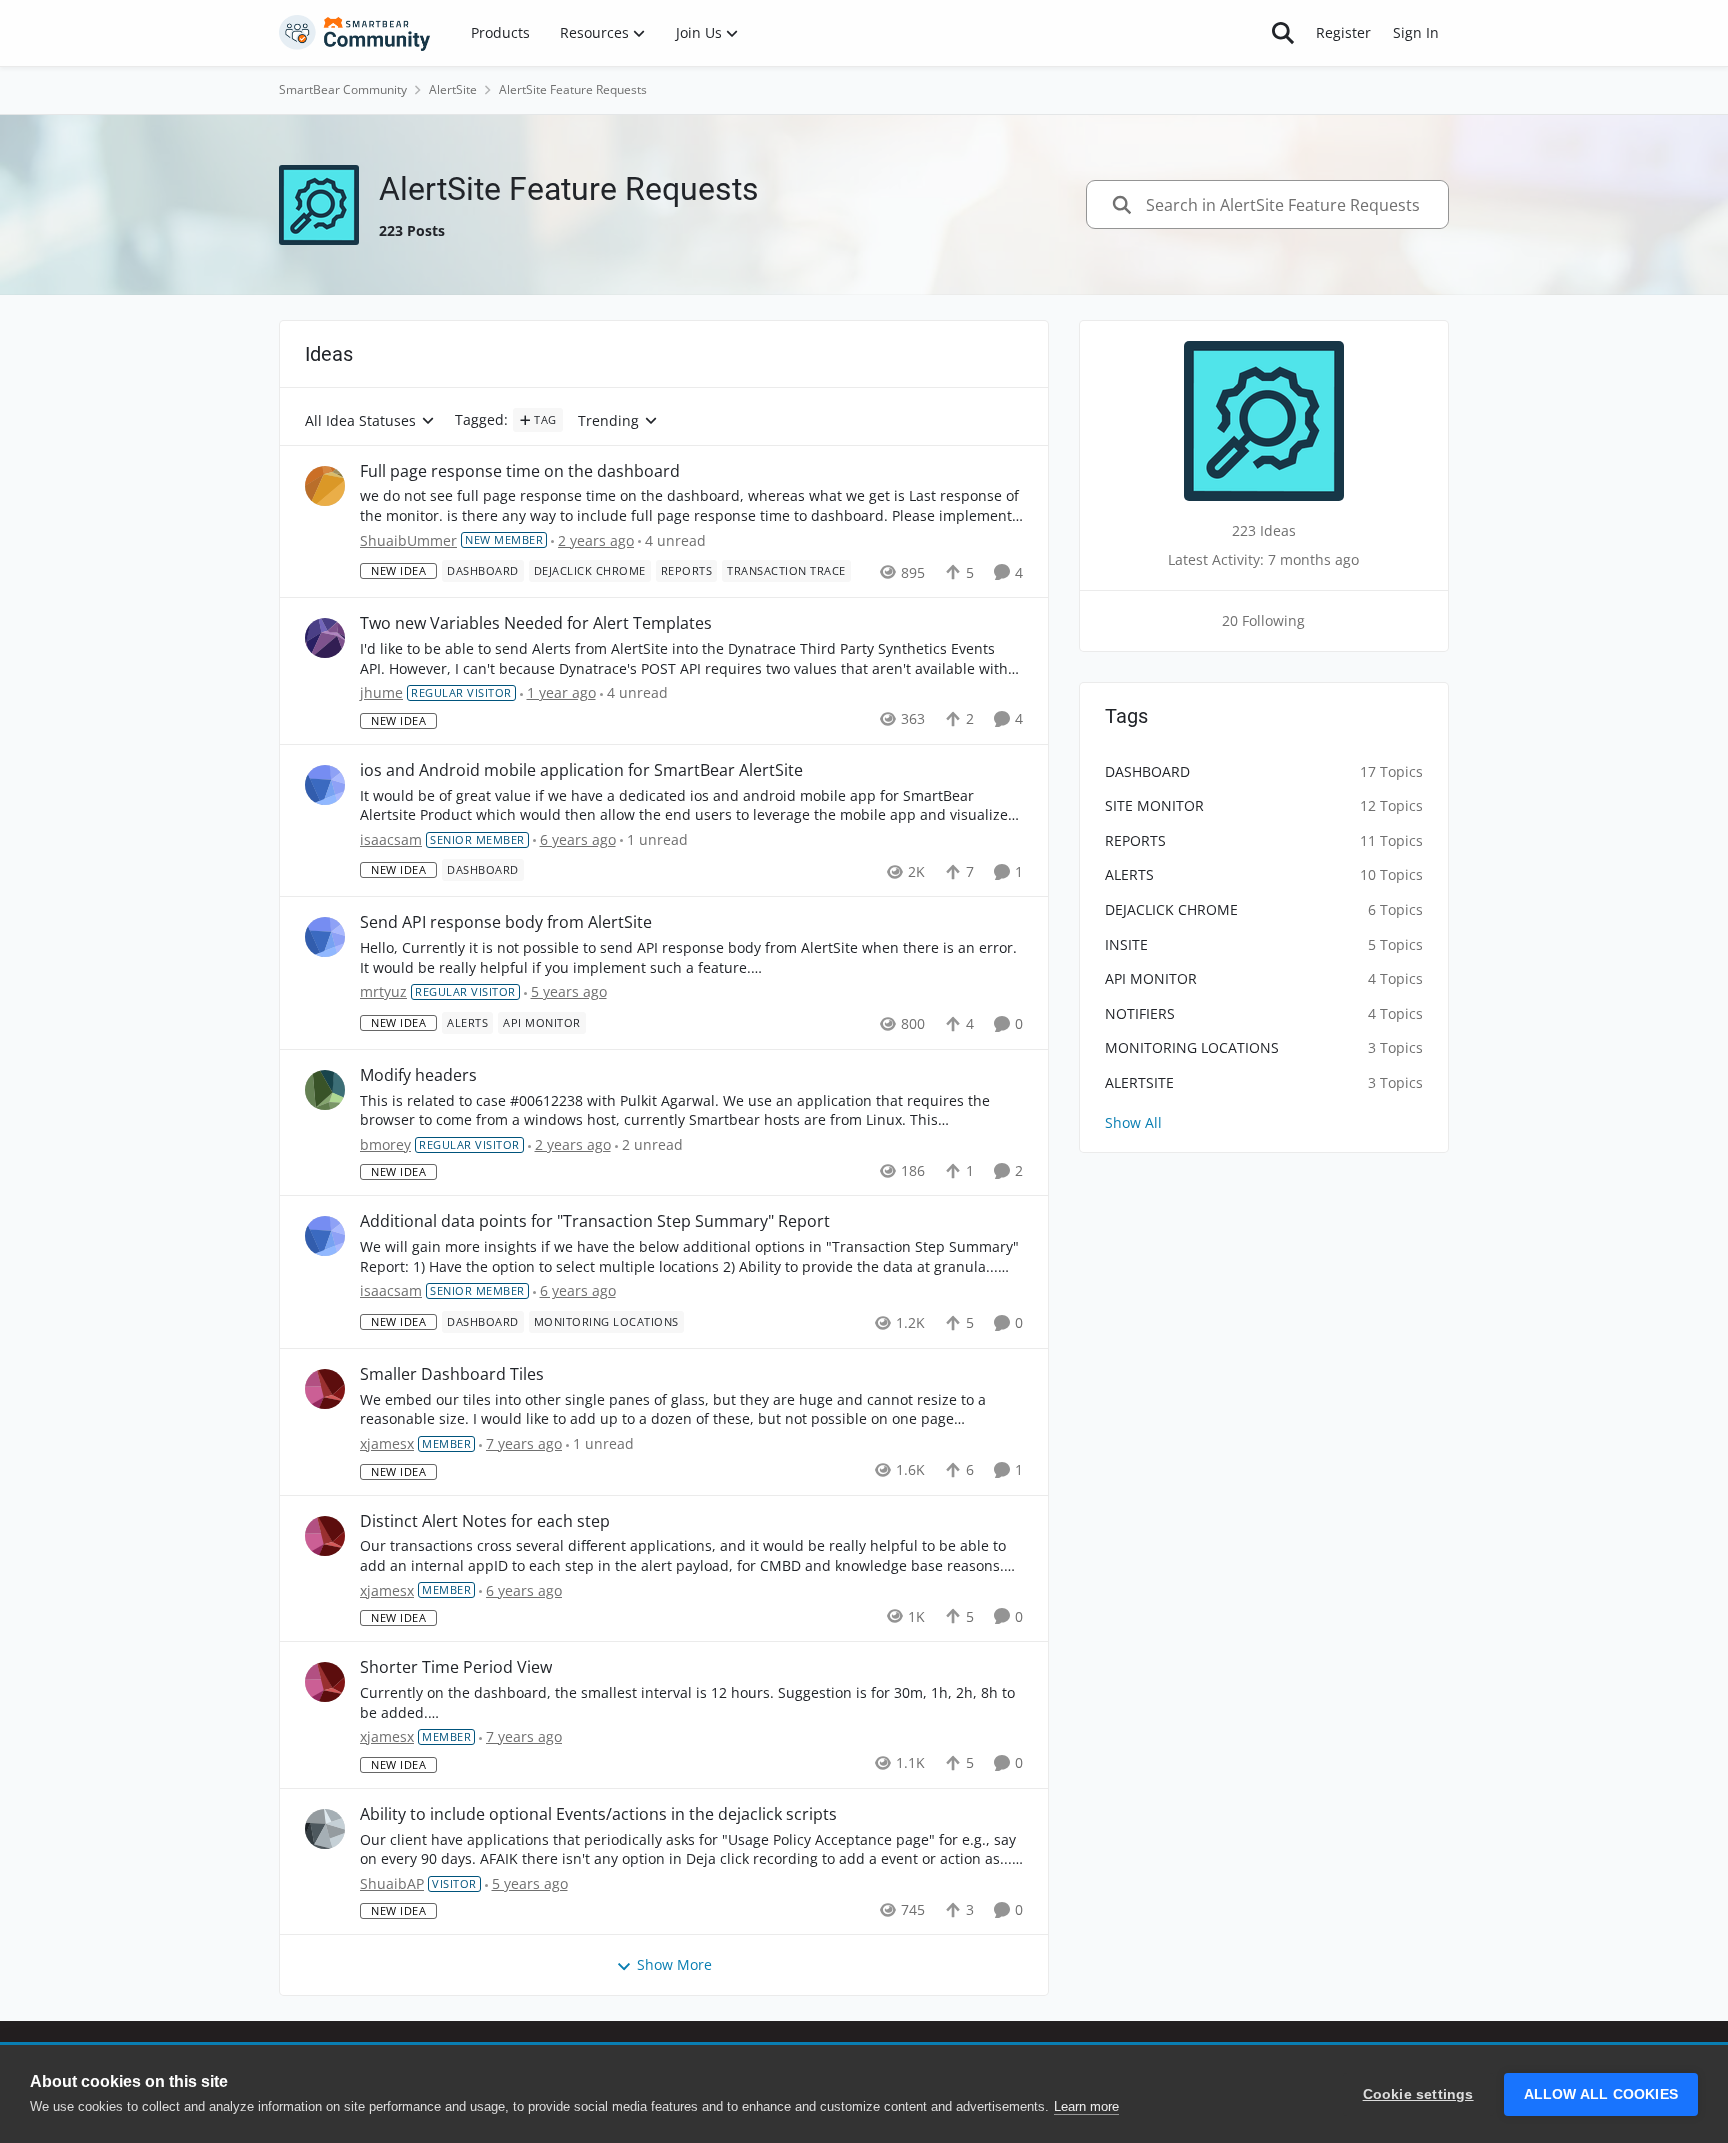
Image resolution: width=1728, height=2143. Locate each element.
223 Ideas (1264, 530)
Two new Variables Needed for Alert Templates (536, 623)
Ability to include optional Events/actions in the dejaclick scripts (598, 1814)
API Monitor (1151, 978)
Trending (608, 421)
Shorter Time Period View (456, 1667)
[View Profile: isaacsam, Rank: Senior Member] (325, 785)
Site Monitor (1154, 805)
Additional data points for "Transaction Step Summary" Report (595, 1221)
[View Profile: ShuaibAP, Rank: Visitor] (325, 1829)
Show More (674, 1964)
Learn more (1086, 2106)
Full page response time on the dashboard (520, 471)
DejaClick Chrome (1171, 909)
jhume (381, 692)
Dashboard (1147, 771)
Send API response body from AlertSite (506, 922)
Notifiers (1140, 1013)
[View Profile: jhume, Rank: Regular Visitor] (325, 638)
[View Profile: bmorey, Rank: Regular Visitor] (325, 1090)
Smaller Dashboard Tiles (452, 1374)
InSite (1126, 944)
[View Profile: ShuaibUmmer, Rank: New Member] (325, 486)
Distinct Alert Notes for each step (485, 1521)
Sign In (1416, 32)
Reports (1135, 840)
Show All (1133, 1122)
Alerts (1129, 874)
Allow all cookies (1601, 2094)
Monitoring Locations (1192, 1047)
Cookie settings (1418, 2094)
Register (1343, 32)
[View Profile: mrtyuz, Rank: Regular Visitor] (325, 937)
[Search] (1283, 33)
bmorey (385, 1144)
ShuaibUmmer (408, 540)
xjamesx (387, 1443)
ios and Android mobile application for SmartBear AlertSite (581, 770)
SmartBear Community (343, 89)
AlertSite (453, 89)
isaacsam (391, 839)
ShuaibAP (392, 1883)
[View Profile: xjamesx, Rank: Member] (325, 1389)
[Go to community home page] (355, 33)
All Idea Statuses (360, 421)
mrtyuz (383, 991)
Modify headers (418, 1075)
